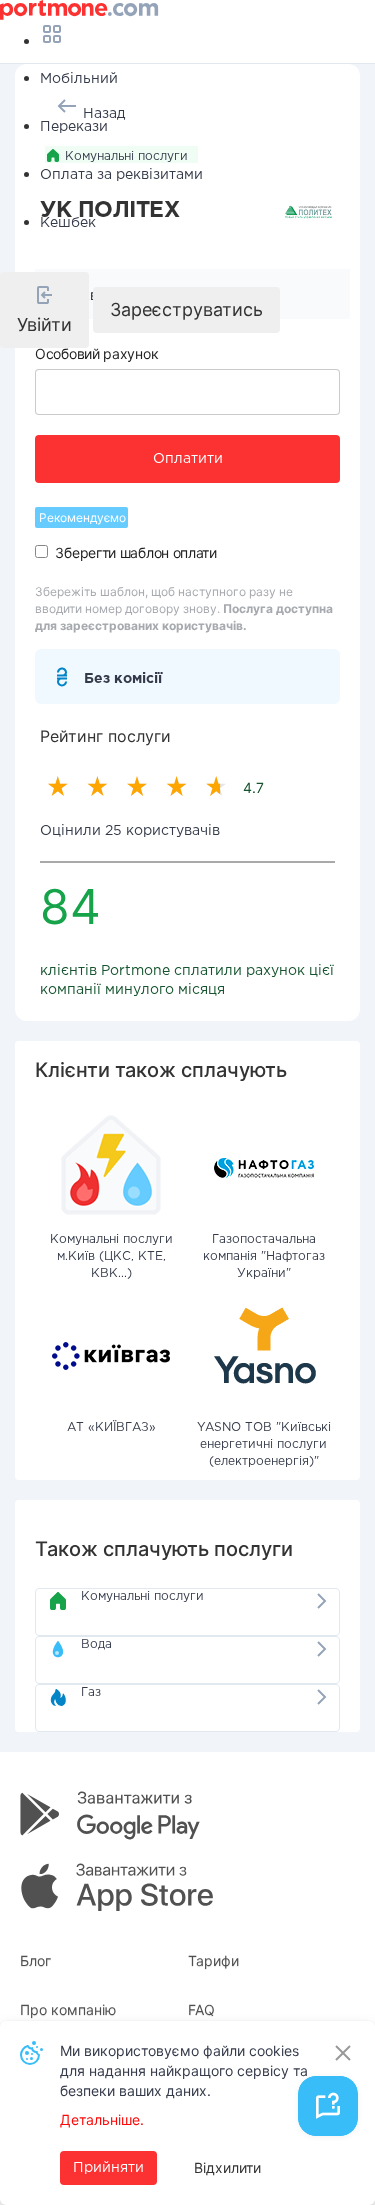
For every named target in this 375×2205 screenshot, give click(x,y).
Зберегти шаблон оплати (135, 552)
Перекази (74, 127)
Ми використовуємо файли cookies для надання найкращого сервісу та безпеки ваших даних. (184, 2070)
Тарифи (213, 1960)
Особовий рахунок (96, 353)
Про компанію (68, 2009)
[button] (44, 310)
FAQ (201, 2009)
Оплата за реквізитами (121, 175)
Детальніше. (102, 2119)
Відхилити (227, 2167)
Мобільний (79, 79)
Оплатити (188, 459)
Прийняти (108, 2168)
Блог (35, 1960)
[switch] (41, 551)
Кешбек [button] (68, 223)
